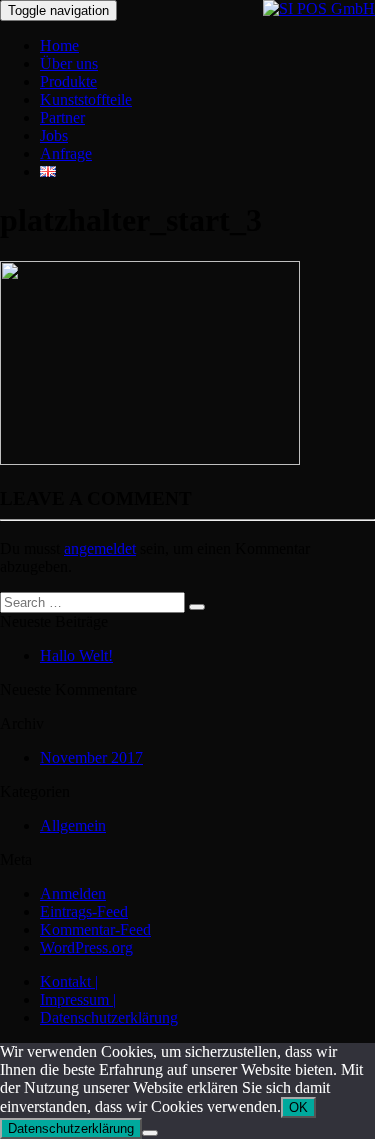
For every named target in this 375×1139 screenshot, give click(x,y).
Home (59, 45)
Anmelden (73, 893)
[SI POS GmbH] (319, 8)
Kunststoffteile (86, 99)
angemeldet (100, 548)
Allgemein (73, 825)
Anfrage (66, 153)
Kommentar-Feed (95, 929)
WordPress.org (86, 947)
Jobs (54, 135)
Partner (62, 117)
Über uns (69, 63)
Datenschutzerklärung (109, 1017)
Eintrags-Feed (84, 911)
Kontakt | (69, 981)
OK (298, 1107)
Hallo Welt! (76, 655)
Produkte (68, 81)
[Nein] (150, 1133)
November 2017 (91, 757)
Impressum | (78, 999)
